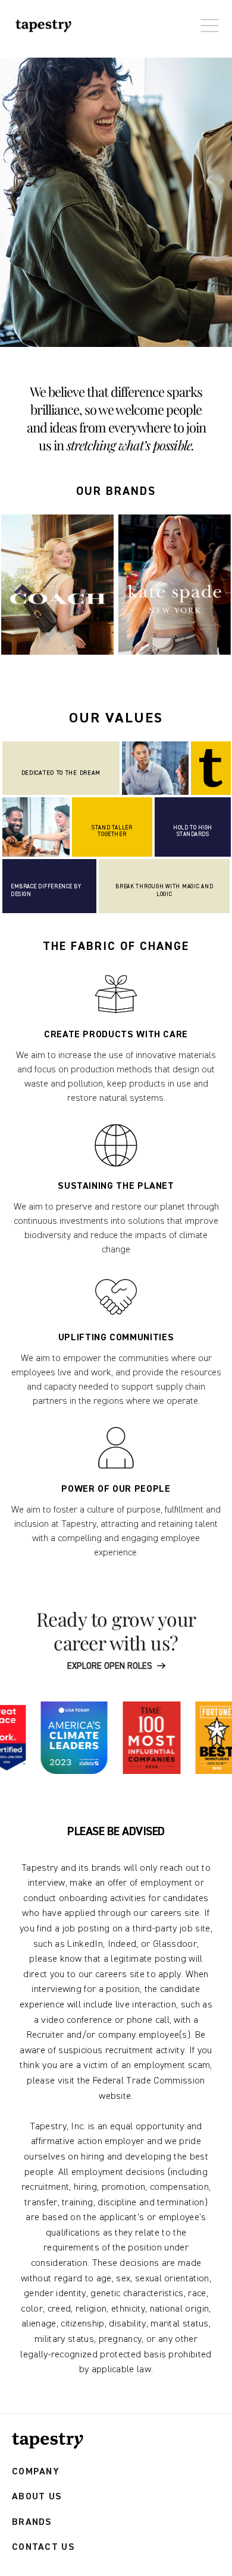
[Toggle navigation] (206, 20)
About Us (37, 2497)
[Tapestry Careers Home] (48, 2441)
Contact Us (43, 2547)
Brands (32, 2522)
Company (36, 2472)
